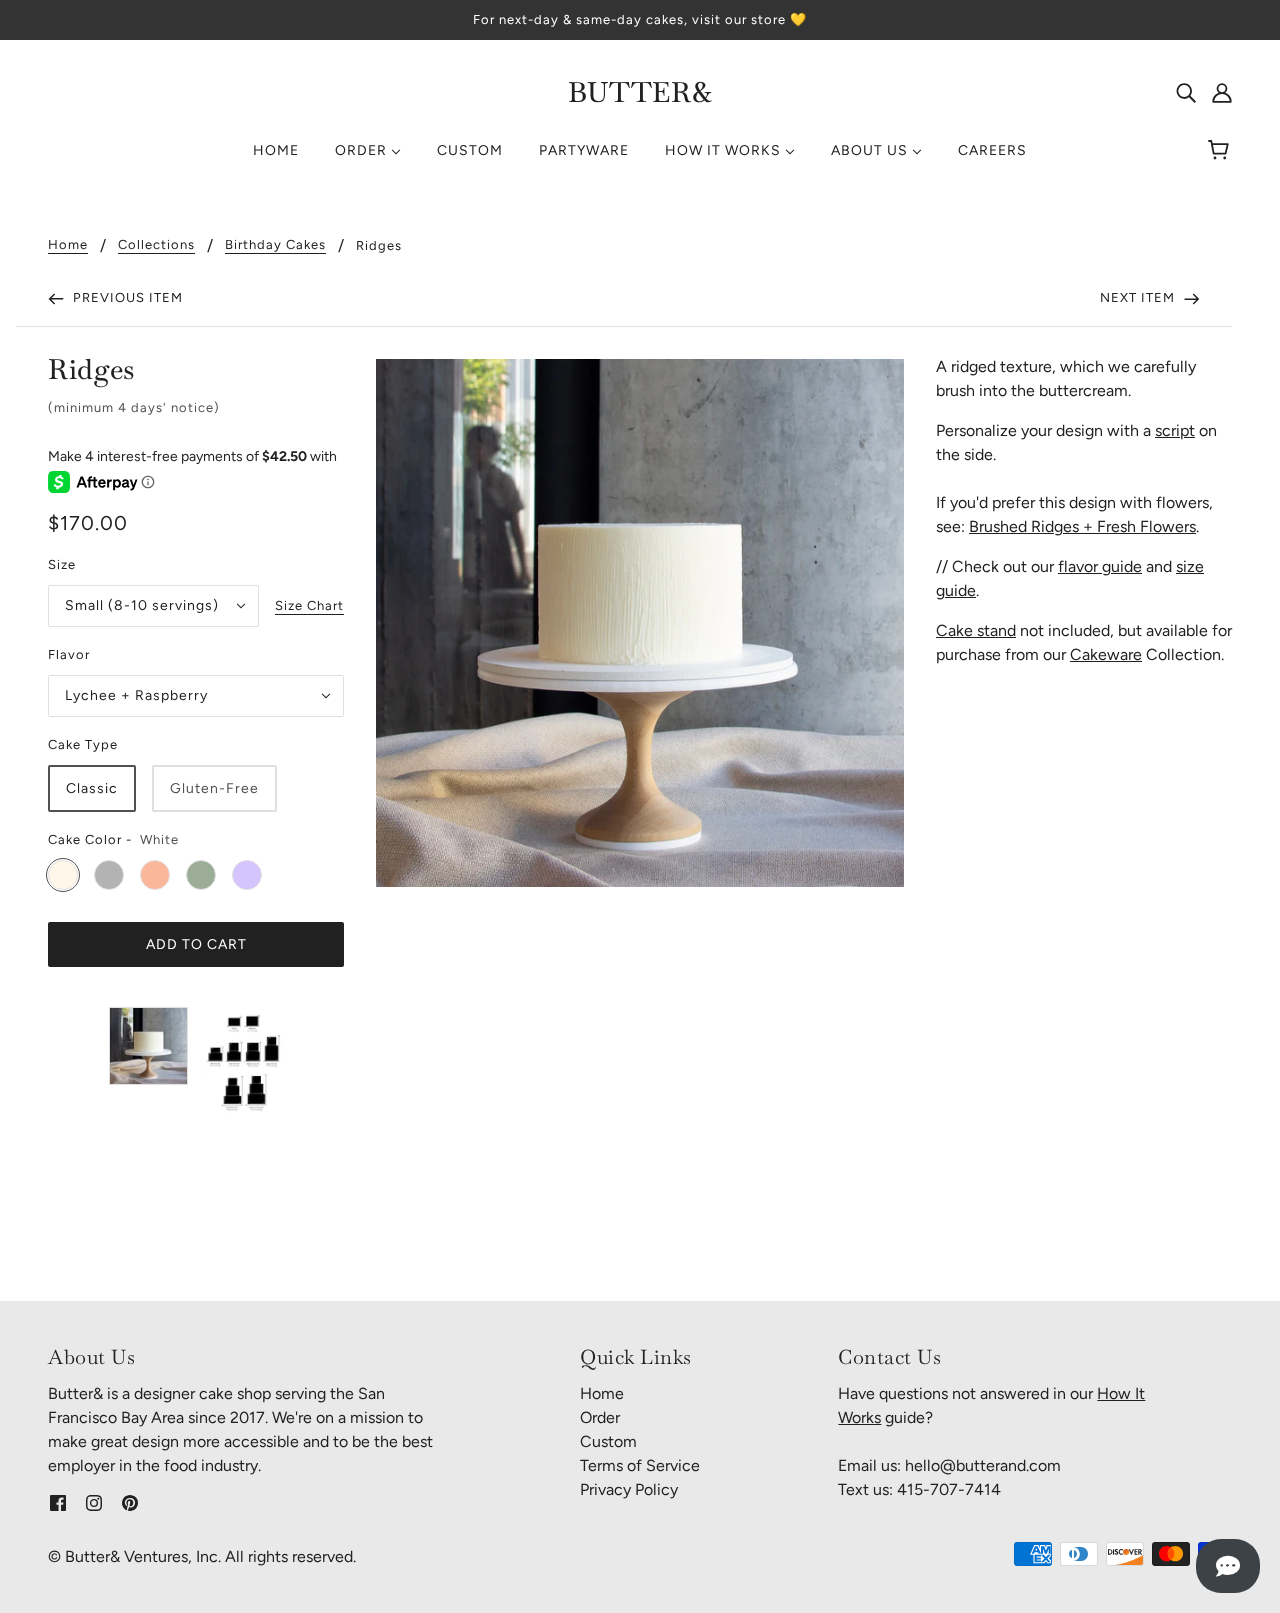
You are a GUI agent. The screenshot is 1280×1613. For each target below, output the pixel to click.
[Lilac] (247, 875)
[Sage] (201, 875)
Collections (156, 245)
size (62, 564)
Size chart (309, 606)
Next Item (1139, 297)
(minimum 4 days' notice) (134, 407)
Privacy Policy (629, 1489)
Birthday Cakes (275, 245)
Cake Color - (90, 839)
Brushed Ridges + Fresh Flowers (1082, 526)
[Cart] (1221, 151)
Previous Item (126, 297)
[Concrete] (109, 875)
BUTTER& (640, 92)
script (1175, 430)
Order (600, 1417)
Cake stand (976, 630)
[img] (1186, 92)
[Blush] (155, 875)
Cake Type (83, 744)
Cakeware (1106, 654)
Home (68, 245)
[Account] (1222, 92)
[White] (63, 875)
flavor (69, 654)
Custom (608, 1441)
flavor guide (1100, 566)
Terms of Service (640, 1465)
